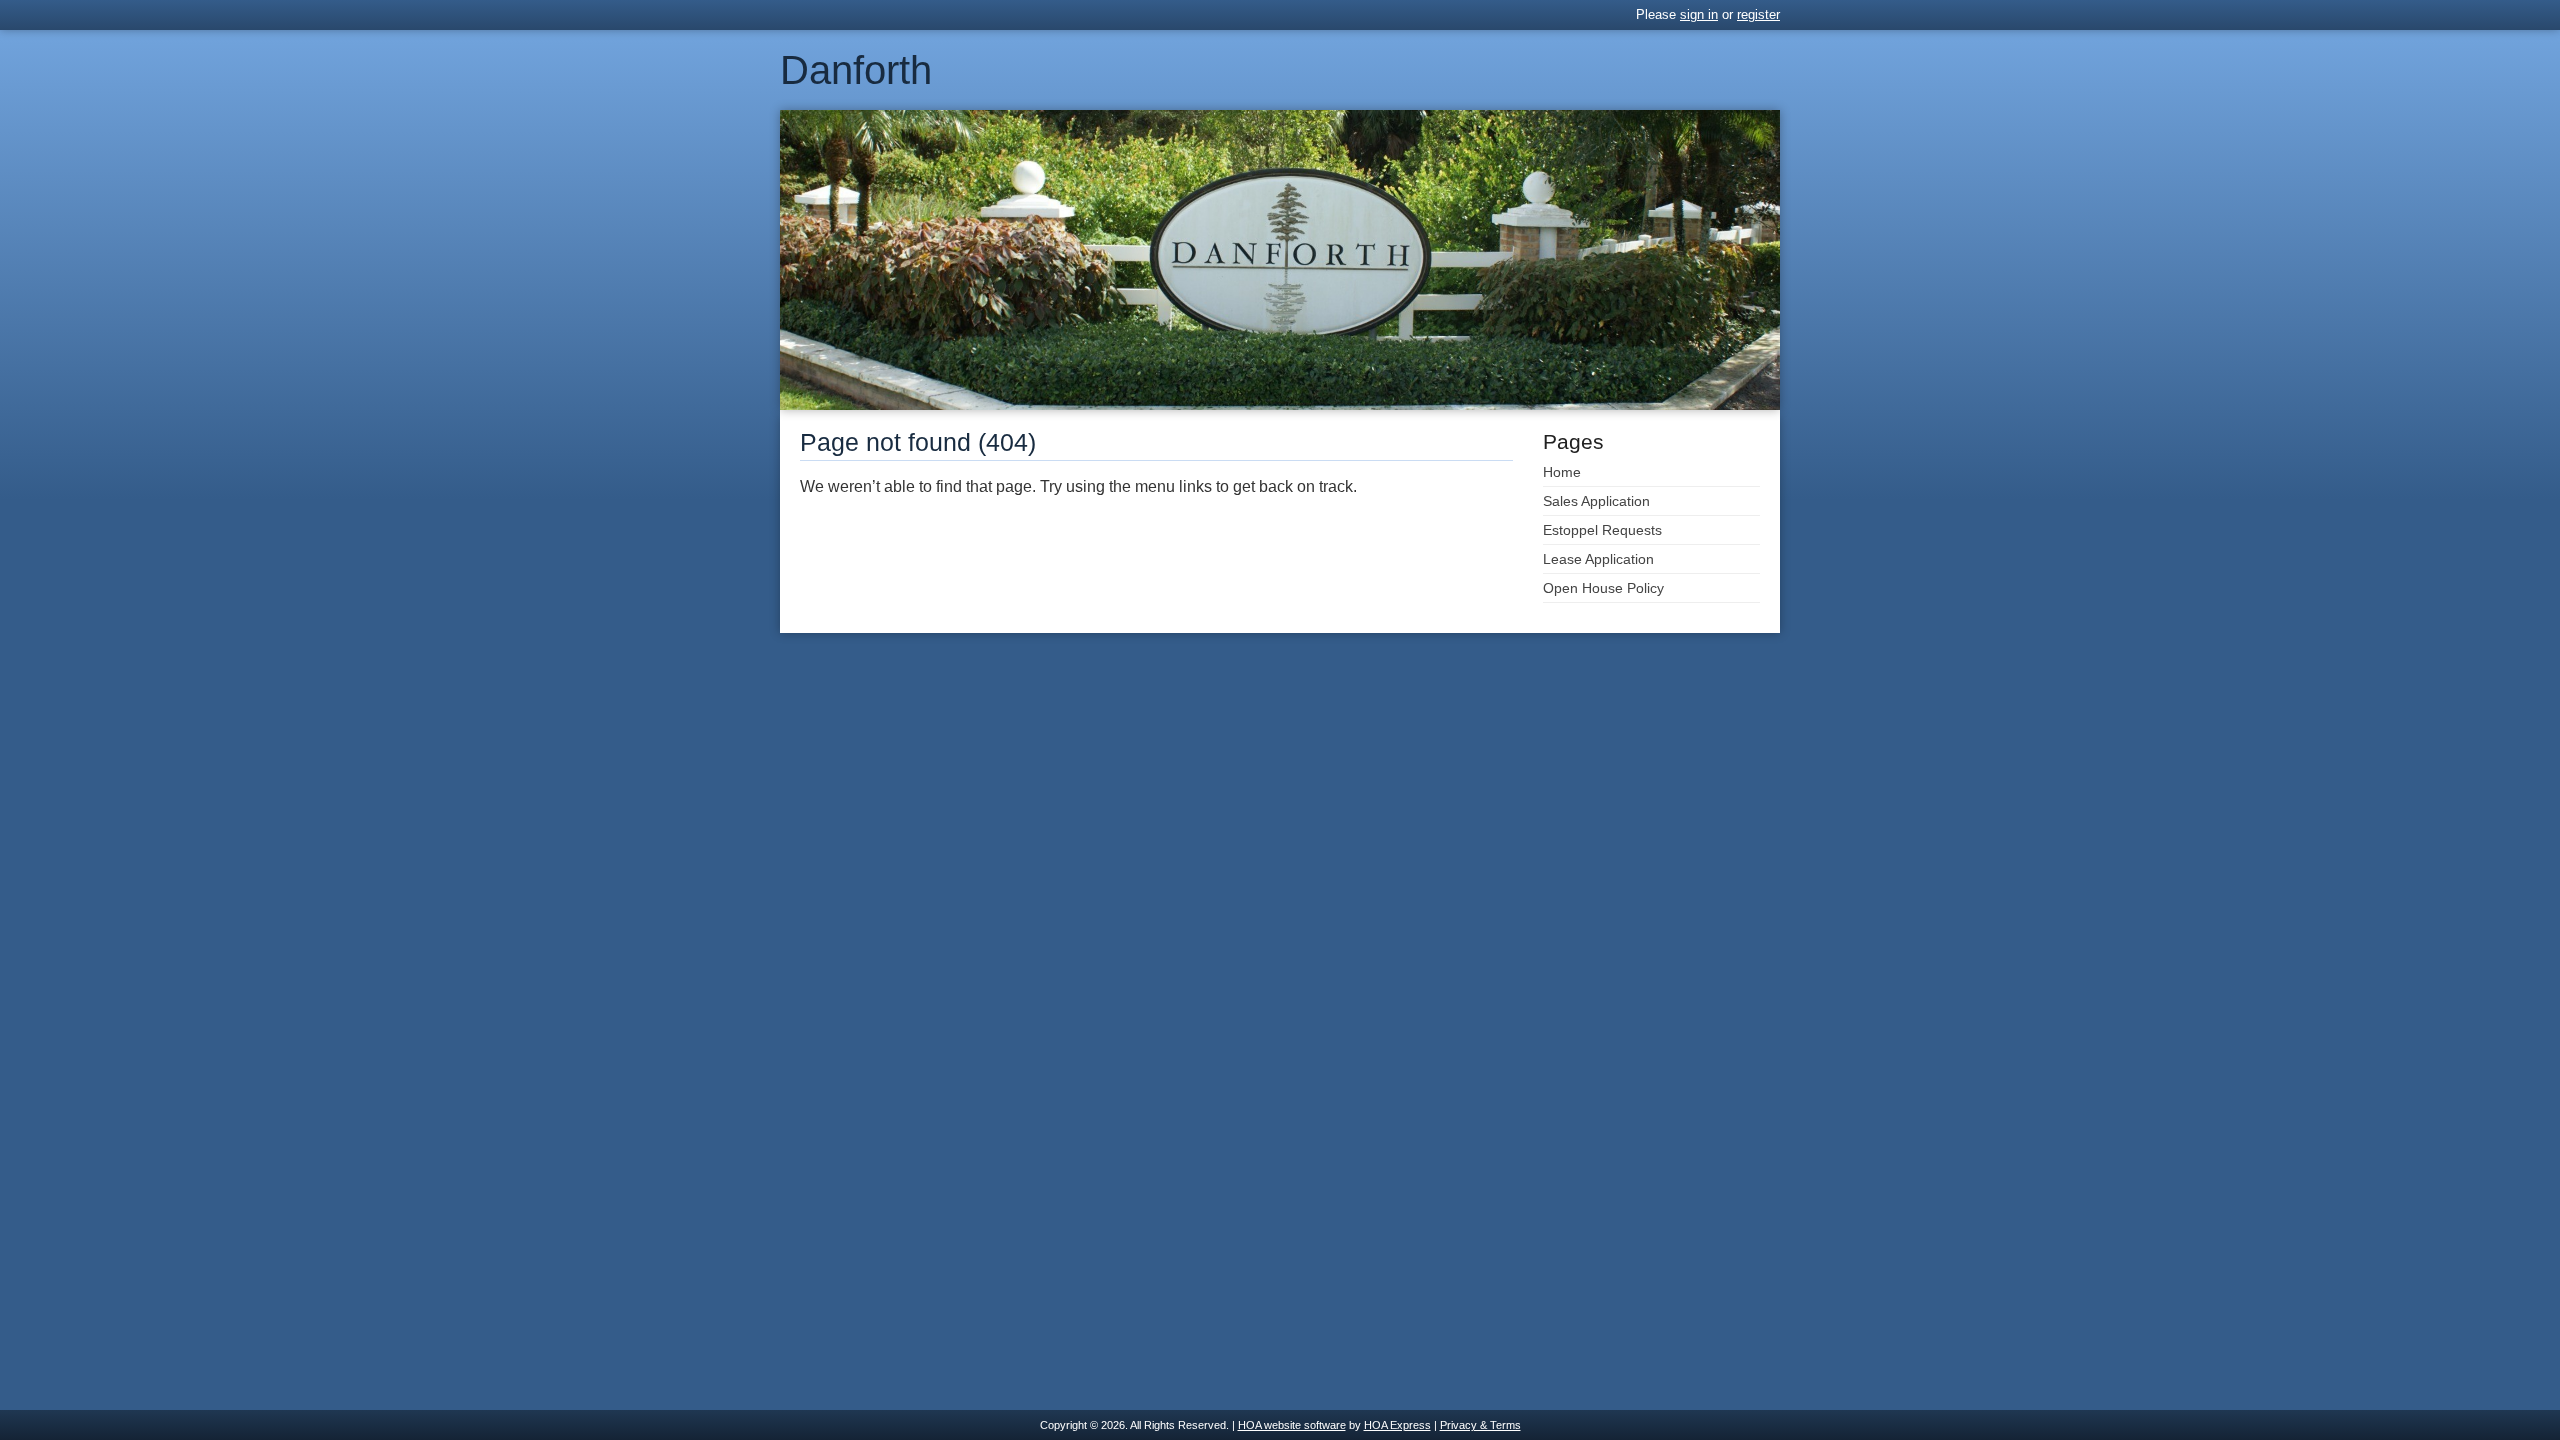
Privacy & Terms (1480, 1425)
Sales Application (1596, 501)
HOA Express (1397, 1425)
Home (1562, 472)
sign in (1699, 14)
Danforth (856, 70)
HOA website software (1292, 1425)
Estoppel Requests (1602, 530)
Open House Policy (1603, 588)
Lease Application (1598, 559)
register (1758, 14)
